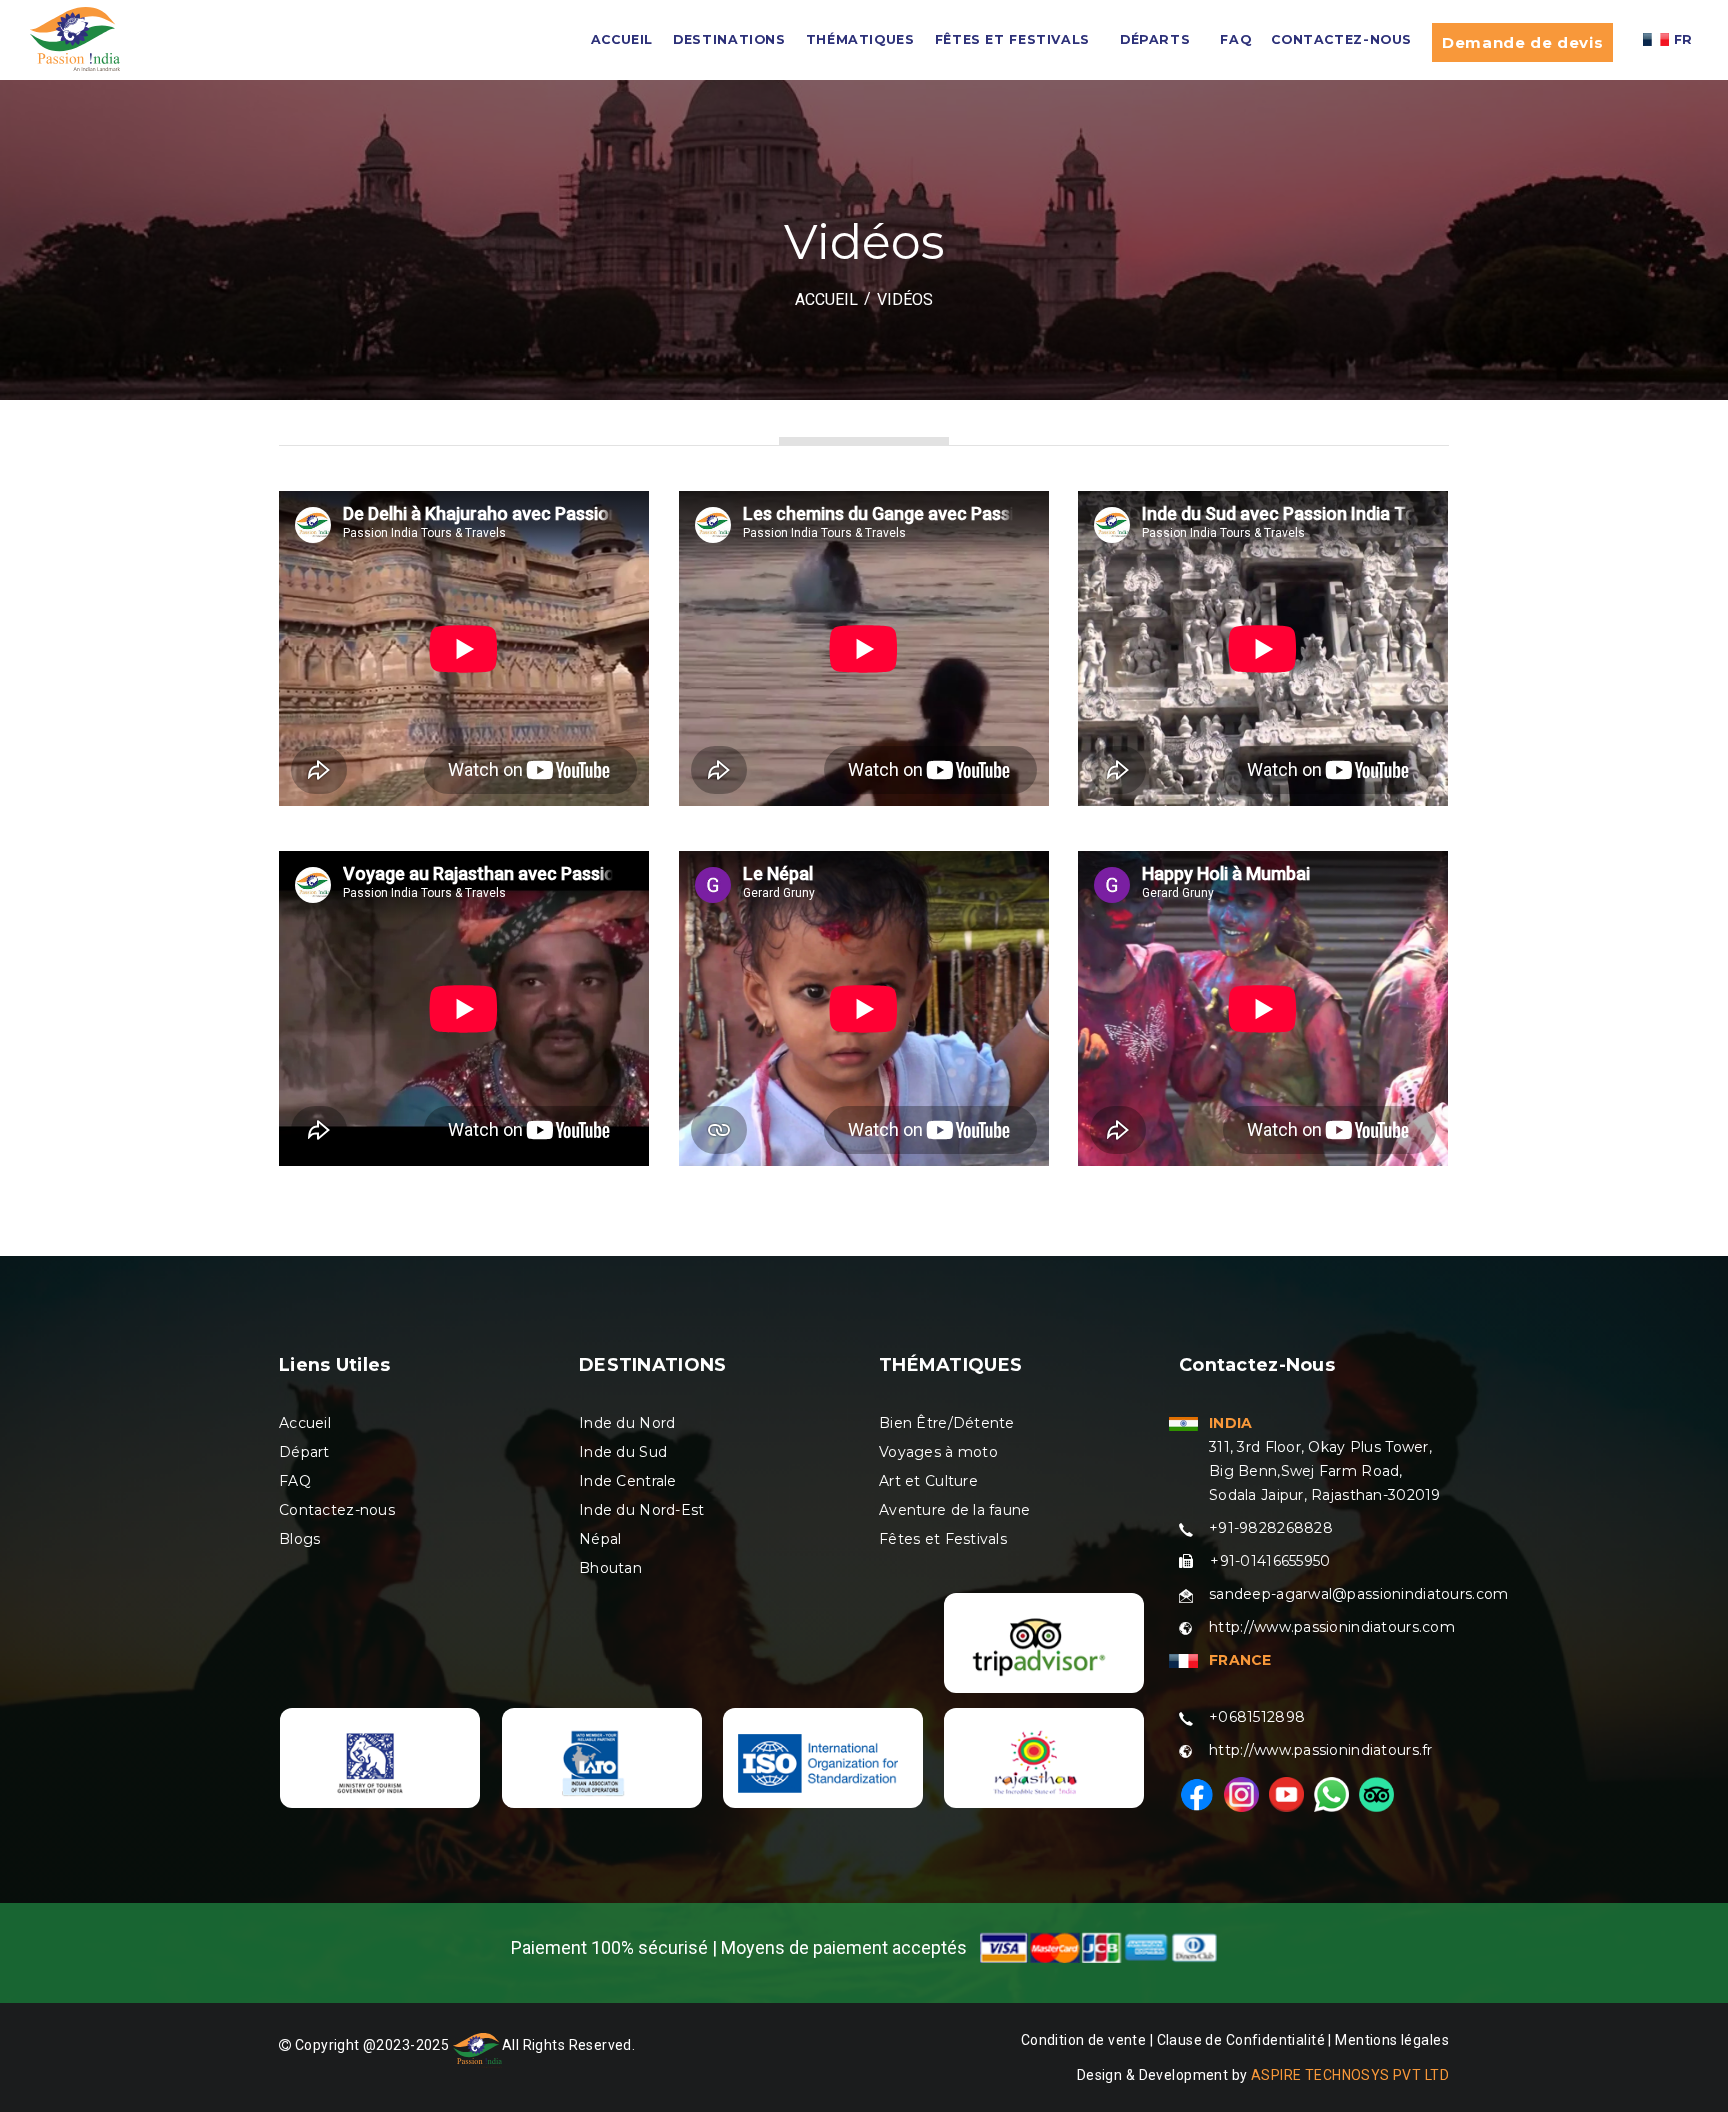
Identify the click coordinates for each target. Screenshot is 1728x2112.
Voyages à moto (938, 1452)
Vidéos (905, 299)
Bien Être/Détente (947, 1423)
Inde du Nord (627, 1423)
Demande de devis (1522, 42)
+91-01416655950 (1270, 1561)
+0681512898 (1257, 1717)
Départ (304, 1452)
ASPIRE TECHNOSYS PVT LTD (1350, 2075)
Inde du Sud (623, 1452)
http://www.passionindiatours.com (1332, 1627)
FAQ (1235, 39)
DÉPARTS (1155, 39)
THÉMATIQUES (860, 39)
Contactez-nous (1341, 39)
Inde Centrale (628, 1481)
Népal (600, 1539)
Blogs (299, 1539)
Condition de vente (1084, 2040)
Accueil (305, 1423)
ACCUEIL (622, 39)
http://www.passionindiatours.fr (1321, 1750)
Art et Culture (928, 1481)
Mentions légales (1392, 2040)
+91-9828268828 (1271, 1528)
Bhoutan (610, 1568)
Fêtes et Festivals (943, 1539)
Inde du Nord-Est (641, 1510)
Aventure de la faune (955, 1510)
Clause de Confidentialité (1243, 2040)
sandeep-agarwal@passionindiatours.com (1358, 1594)
